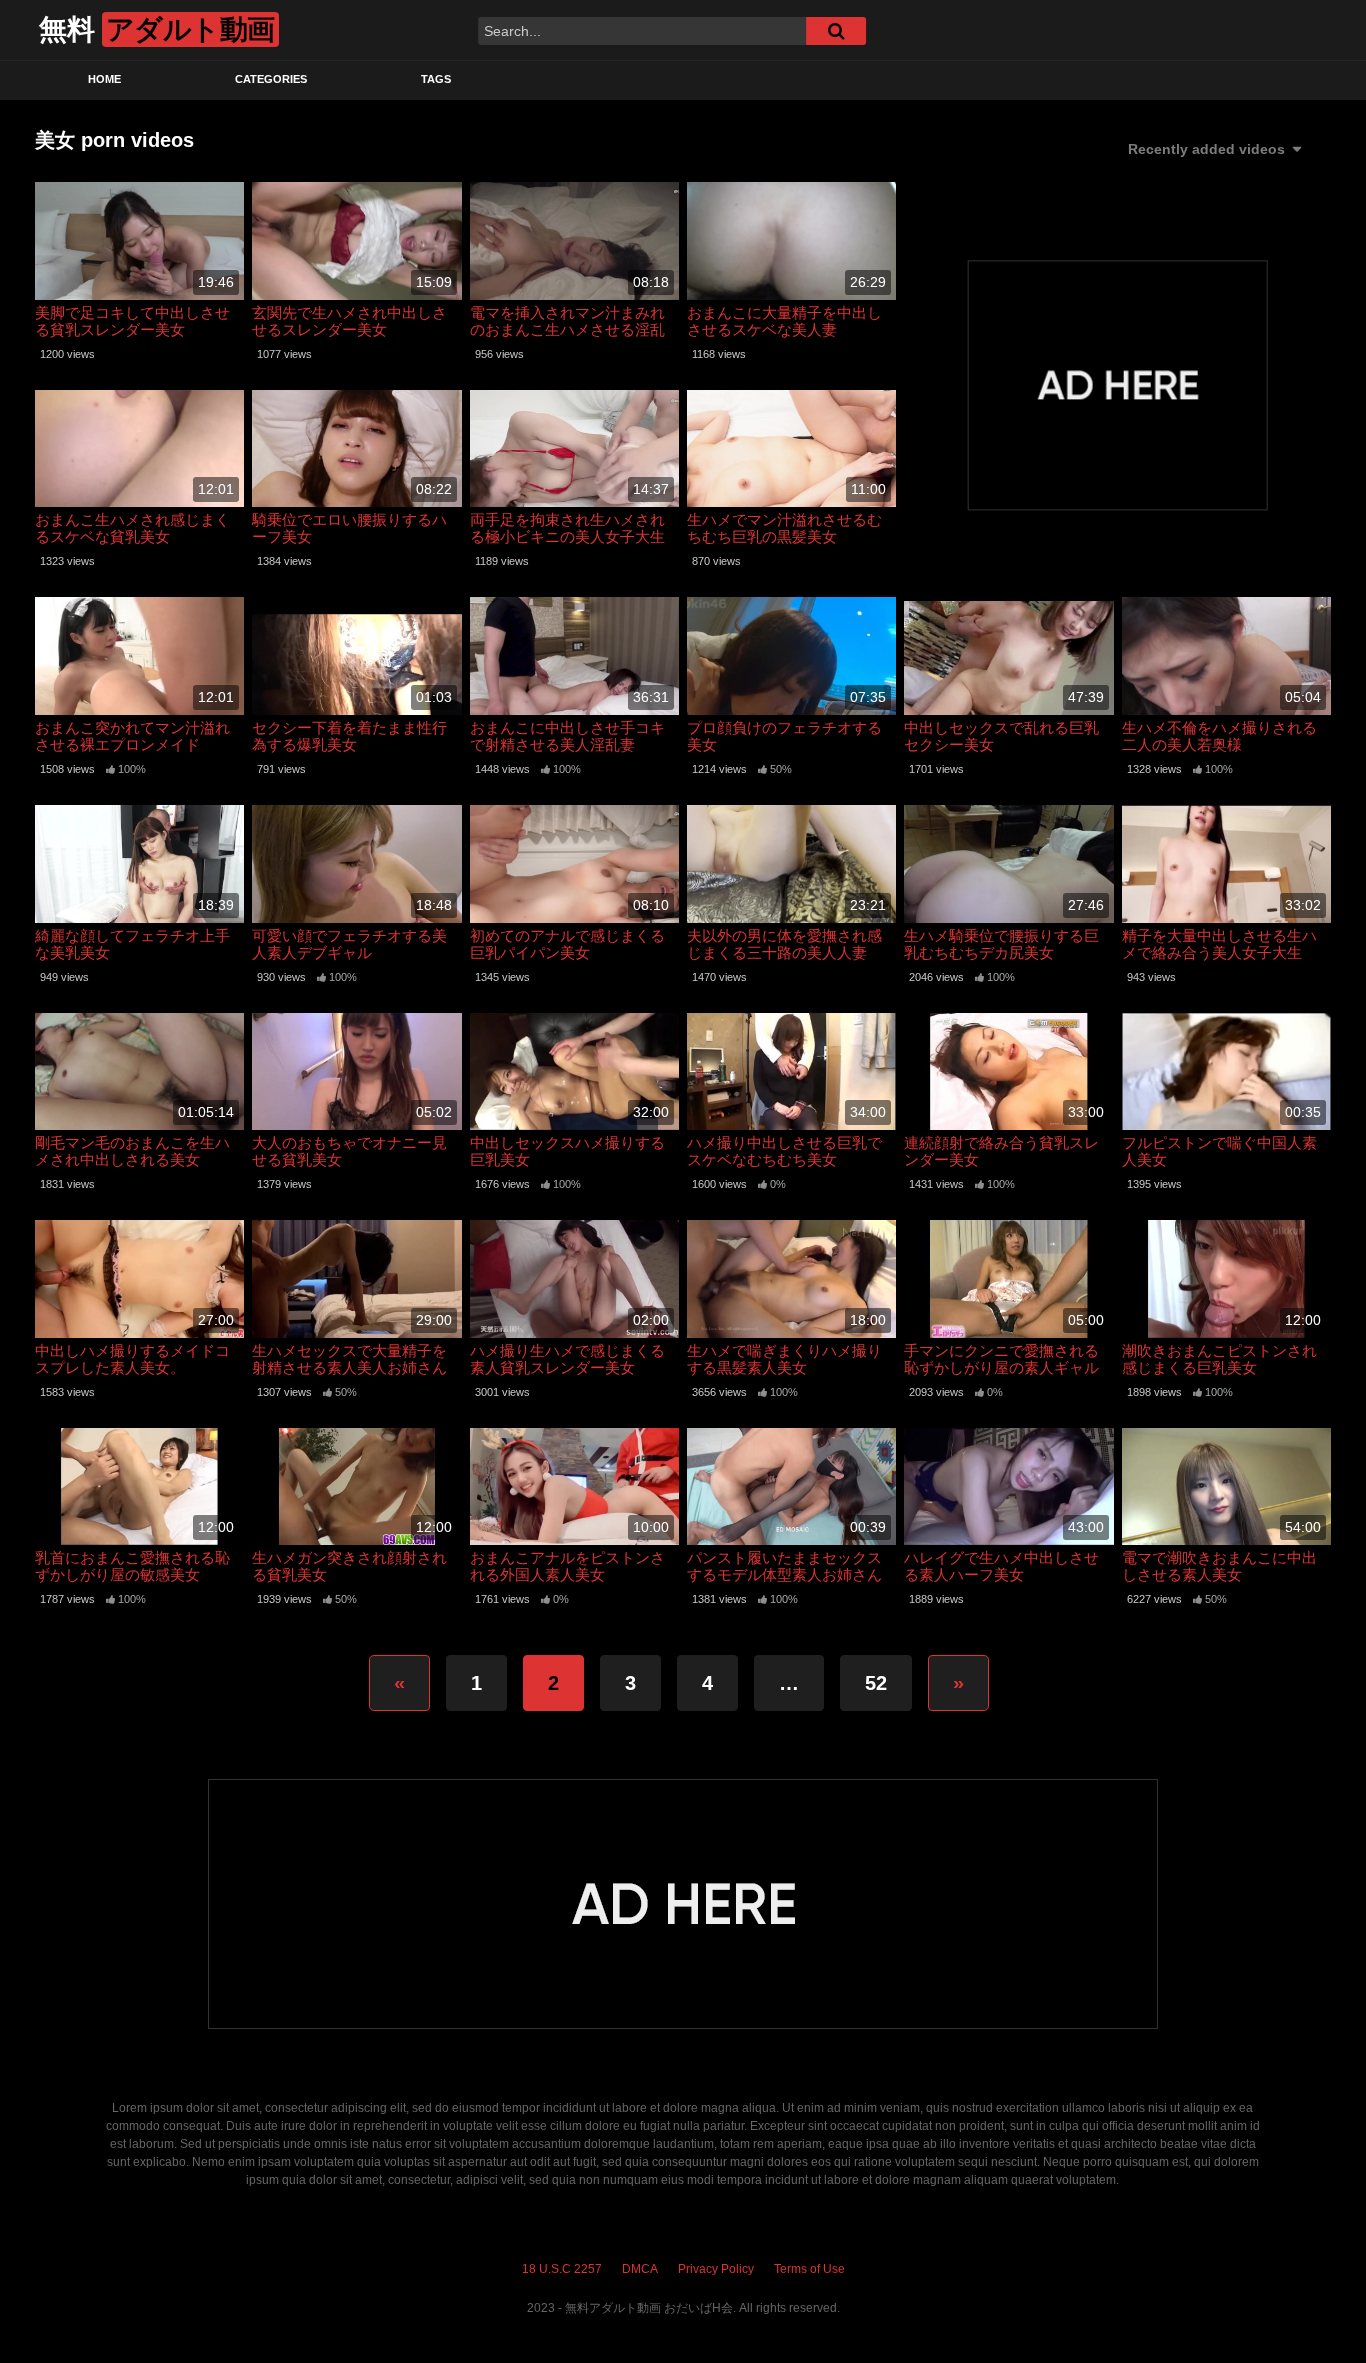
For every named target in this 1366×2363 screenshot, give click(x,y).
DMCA (640, 2269)
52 (876, 1683)
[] (836, 31)
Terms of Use (809, 2269)
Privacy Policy (716, 2269)
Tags (436, 79)
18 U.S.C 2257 (562, 2269)
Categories (271, 79)
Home (104, 79)
